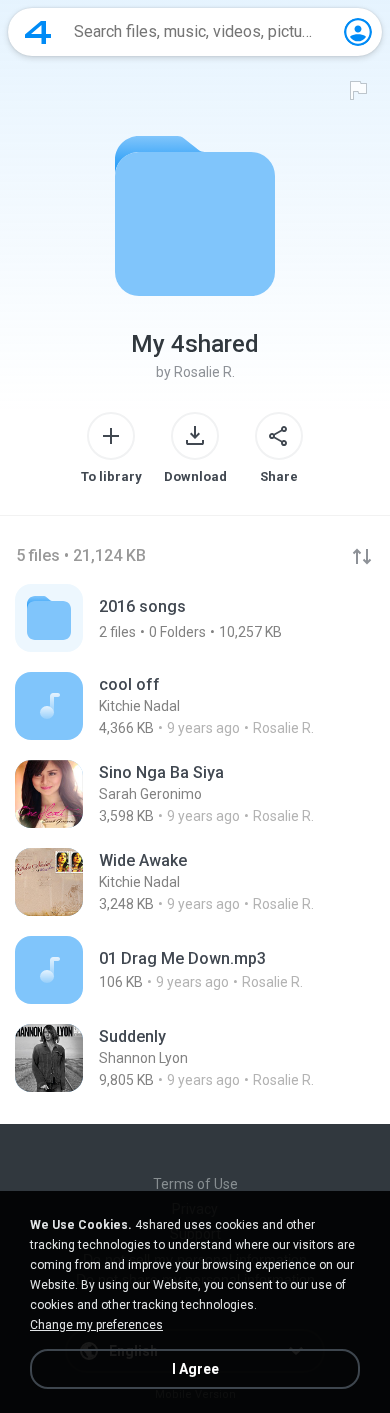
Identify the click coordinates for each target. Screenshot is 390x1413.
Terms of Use (195, 1184)
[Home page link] (38, 32)
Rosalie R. (204, 372)
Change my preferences (96, 1325)
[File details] (195, 706)
